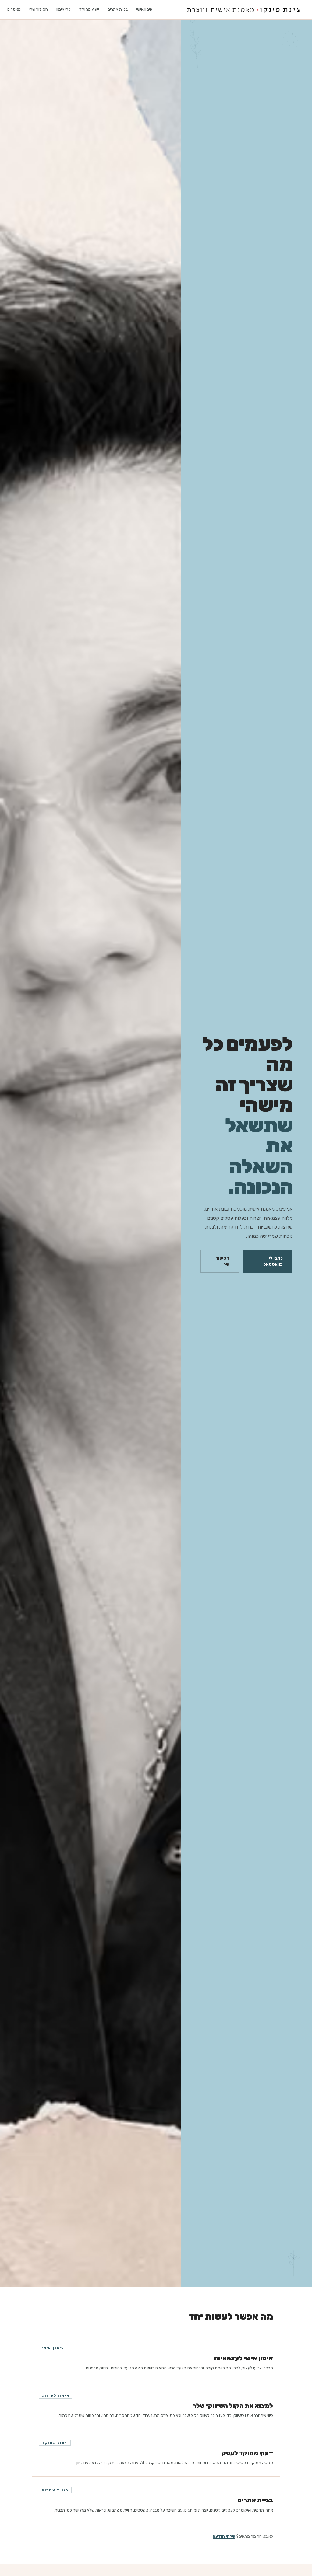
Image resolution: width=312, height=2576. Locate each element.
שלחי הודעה (224, 2536)
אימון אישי (144, 9)
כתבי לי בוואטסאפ (273, 1261)
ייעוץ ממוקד (89, 9)
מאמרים (14, 9)
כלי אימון (64, 9)
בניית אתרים (118, 9)
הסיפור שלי (39, 9)
